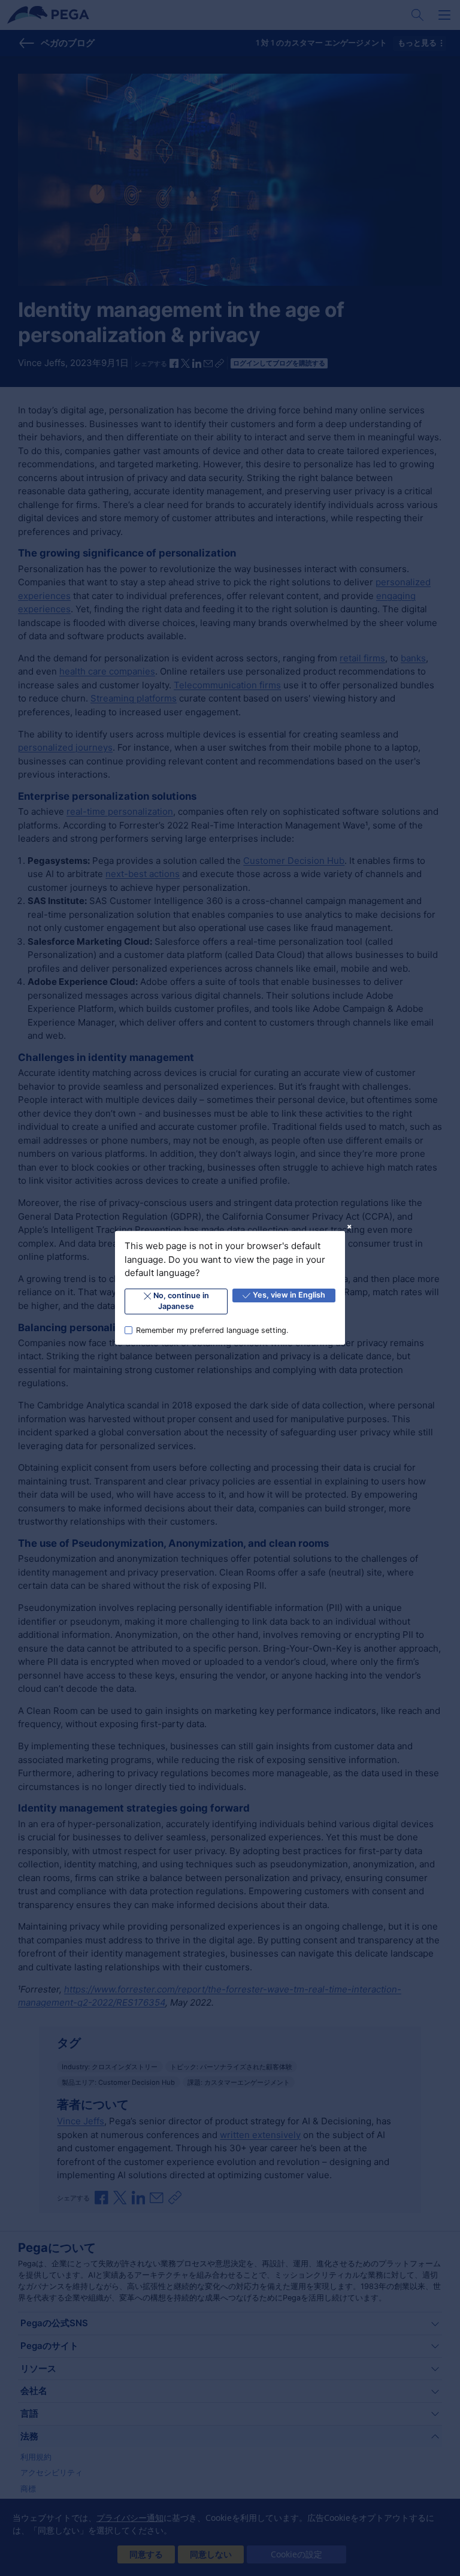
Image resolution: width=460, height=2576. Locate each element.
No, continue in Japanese (181, 1301)
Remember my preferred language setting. (212, 1330)
